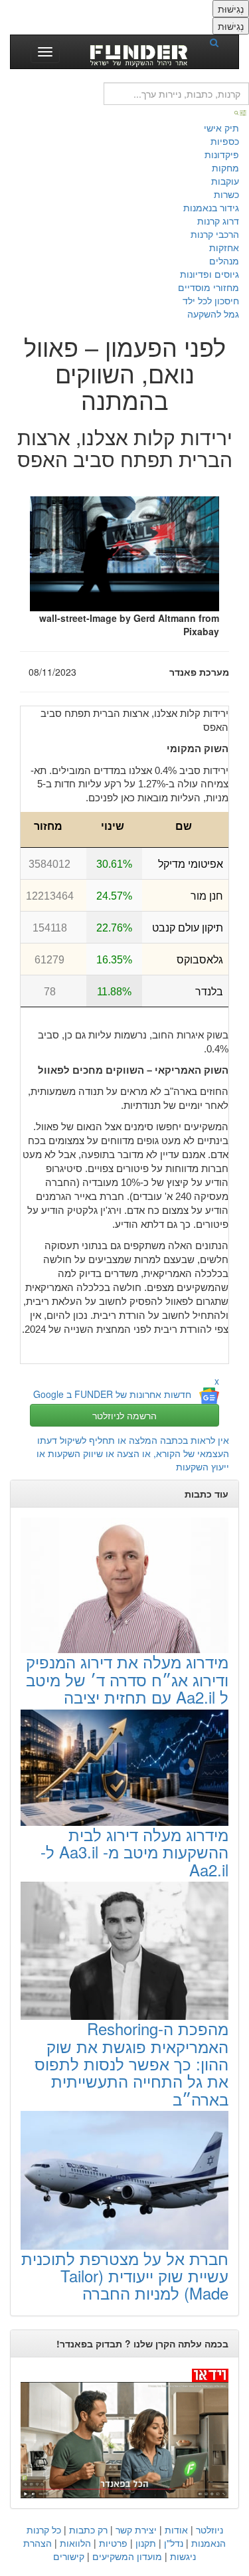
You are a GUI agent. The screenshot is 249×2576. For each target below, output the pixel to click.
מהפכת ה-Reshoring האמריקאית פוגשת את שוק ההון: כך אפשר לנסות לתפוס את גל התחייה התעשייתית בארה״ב (131, 2063)
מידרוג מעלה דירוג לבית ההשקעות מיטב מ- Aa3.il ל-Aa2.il (134, 1852)
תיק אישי (221, 128)
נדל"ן (174, 2543)
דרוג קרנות (218, 221)
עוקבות (225, 181)
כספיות (225, 141)
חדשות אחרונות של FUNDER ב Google (112, 1395)
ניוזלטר (209, 2529)
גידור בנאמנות (211, 207)
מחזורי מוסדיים (208, 287)
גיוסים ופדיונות (209, 274)
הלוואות (75, 2543)
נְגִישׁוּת (231, 9)
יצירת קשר (136, 2529)
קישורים (69, 2556)
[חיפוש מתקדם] (241, 112)
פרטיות (113, 2543)
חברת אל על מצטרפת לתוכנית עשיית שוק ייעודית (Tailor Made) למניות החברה (125, 2276)
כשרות (226, 194)
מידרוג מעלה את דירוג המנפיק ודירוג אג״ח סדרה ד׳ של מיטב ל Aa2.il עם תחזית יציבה (127, 1679)
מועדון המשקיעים (127, 2556)
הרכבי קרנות (215, 234)
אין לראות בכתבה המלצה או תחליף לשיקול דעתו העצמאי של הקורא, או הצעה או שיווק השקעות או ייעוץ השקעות (133, 1453)
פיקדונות (222, 154)
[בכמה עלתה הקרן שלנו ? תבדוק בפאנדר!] (124, 2433)
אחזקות (224, 247)
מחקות (225, 167)
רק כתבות (88, 2529)
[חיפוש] (218, 42)
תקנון (146, 2543)
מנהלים (224, 260)
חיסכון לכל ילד (211, 300)
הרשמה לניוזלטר (124, 1415)
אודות (176, 2529)
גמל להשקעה (213, 314)
